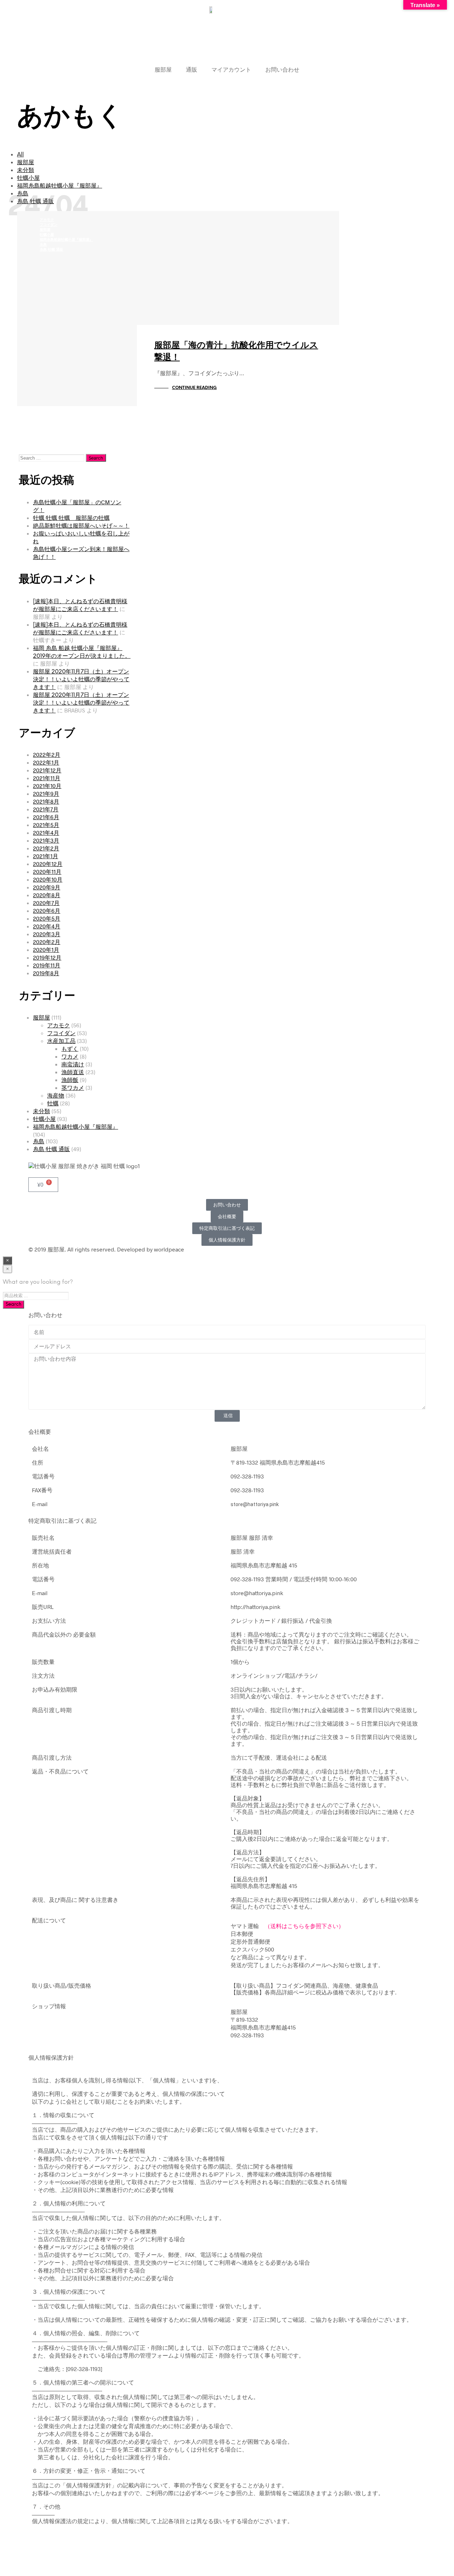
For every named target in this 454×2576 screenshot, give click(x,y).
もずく (70, 1048)
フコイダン (49, 225)
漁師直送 (73, 1072)
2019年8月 (46, 973)
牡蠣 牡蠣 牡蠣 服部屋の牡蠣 (71, 518)
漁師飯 (70, 1080)
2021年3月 (46, 840)
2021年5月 (46, 825)
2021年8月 (46, 801)
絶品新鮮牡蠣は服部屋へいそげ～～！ (81, 525)
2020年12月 (48, 864)
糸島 (43, 245)
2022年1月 (46, 762)
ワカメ (70, 1056)
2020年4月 (47, 926)
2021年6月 (46, 817)
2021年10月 (47, 786)
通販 (192, 69)
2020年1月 (46, 950)
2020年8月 (47, 895)
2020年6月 (47, 911)
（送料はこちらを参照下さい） (304, 1926)
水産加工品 (61, 1041)
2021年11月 (47, 778)
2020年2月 (47, 942)
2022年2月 (47, 754)
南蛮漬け (73, 1064)
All (20, 155)
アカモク (47, 220)
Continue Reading (194, 388)
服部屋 (163, 69)
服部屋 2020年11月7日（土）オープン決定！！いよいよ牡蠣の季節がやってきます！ (81, 680)
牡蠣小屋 (28, 178)
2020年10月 (48, 879)
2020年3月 (47, 934)
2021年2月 (46, 848)
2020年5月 (47, 918)
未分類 (26, 170)
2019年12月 (47, 957)
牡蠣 (53, 1103)
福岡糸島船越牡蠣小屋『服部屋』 (60, 186)
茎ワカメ (73, 1087)
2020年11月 (47, 871)
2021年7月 (46, 809)
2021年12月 (47, 770)
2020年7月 (46, 903)
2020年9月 (47, 887)
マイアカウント (231, 69)
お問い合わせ (282, 69)
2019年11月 (47, 965)
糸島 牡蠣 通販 (51, 250)
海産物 (56, 1095)
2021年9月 (46, 793)
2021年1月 (46, 856)
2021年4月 (46, 832)
